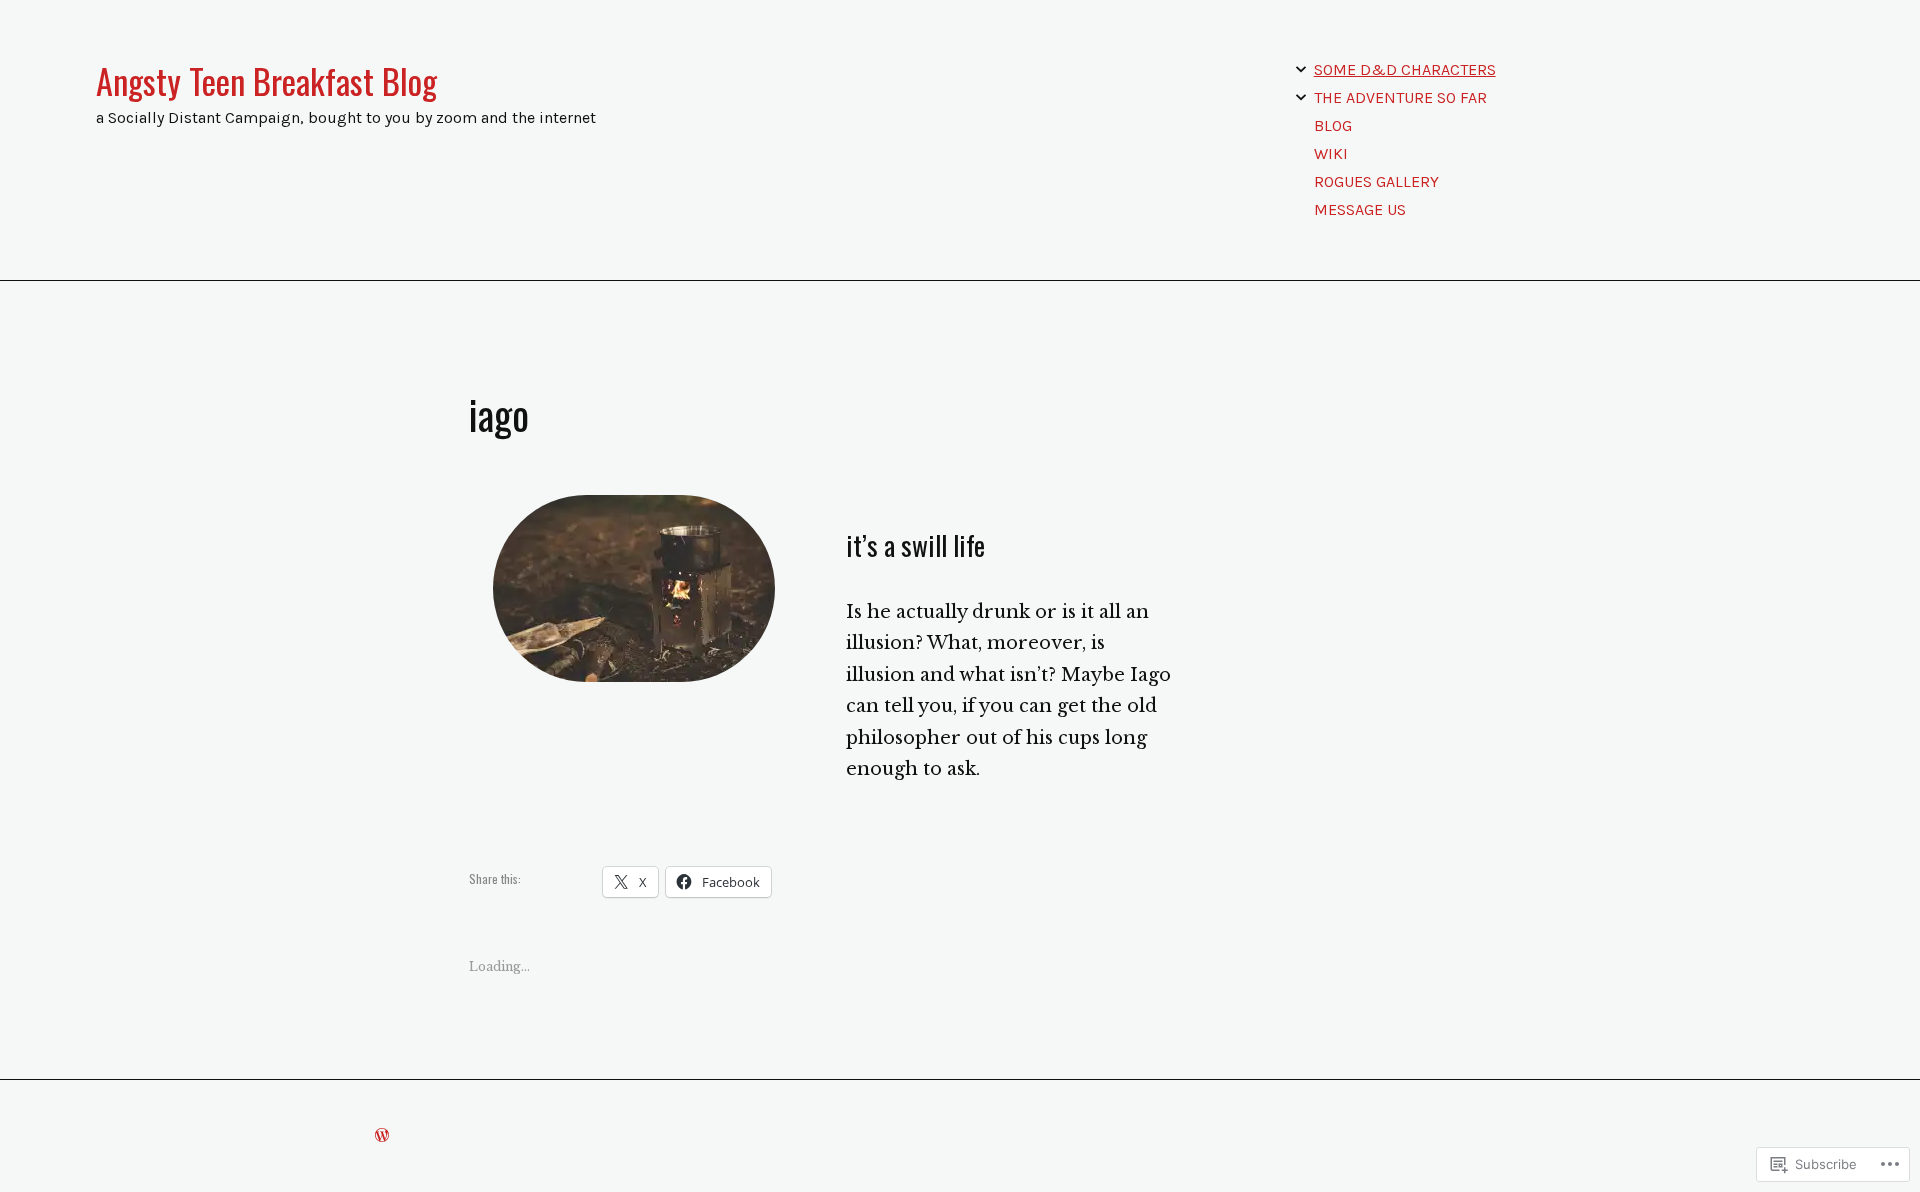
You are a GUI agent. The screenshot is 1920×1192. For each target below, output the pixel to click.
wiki (1331, 153)
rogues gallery (1376, 181)
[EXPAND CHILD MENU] (1301, 69)
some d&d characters (1405, 69)
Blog (1333, 125)
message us (1360, 209)
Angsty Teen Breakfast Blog (266, 81)
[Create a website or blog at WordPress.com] (382, 1135)
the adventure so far (1400, 97)
